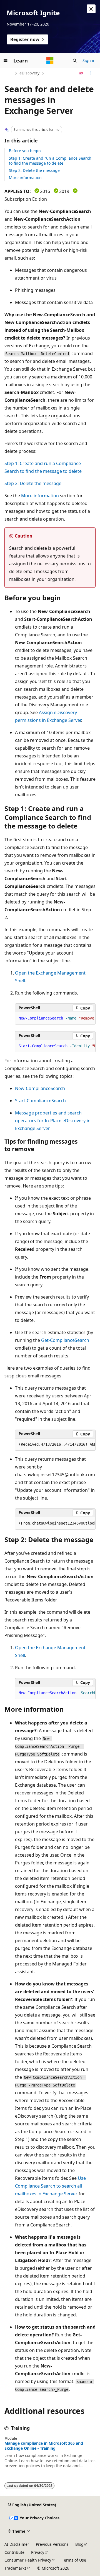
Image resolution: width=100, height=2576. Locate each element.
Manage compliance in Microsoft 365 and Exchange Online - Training (44, 2446)
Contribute (14, 2552)
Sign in (89, 60)
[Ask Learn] (81, 73)
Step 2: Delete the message (34, 170)
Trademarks (15, 2568)
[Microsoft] (50, 61)
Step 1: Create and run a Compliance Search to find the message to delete (50, 161)
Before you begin (25, 151)
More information (25, 178)
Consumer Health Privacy (28, 2560)
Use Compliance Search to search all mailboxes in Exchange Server (50, 2186)
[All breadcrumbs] (9, 73)
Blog (79, 2544)
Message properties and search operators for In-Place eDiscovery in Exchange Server (53, 1121)
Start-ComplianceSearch (40, 1101)
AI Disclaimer (17, 2544)
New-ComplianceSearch (40, 1088)
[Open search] (75, 61)
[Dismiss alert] (91, 9)
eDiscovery (29, 73)
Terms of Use (74, 2560)
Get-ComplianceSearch (65, 1340)
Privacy (38, 2552)
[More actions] (91, 73)
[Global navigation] (6, 61)
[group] (55, 1018)
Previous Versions (52, 2544)
